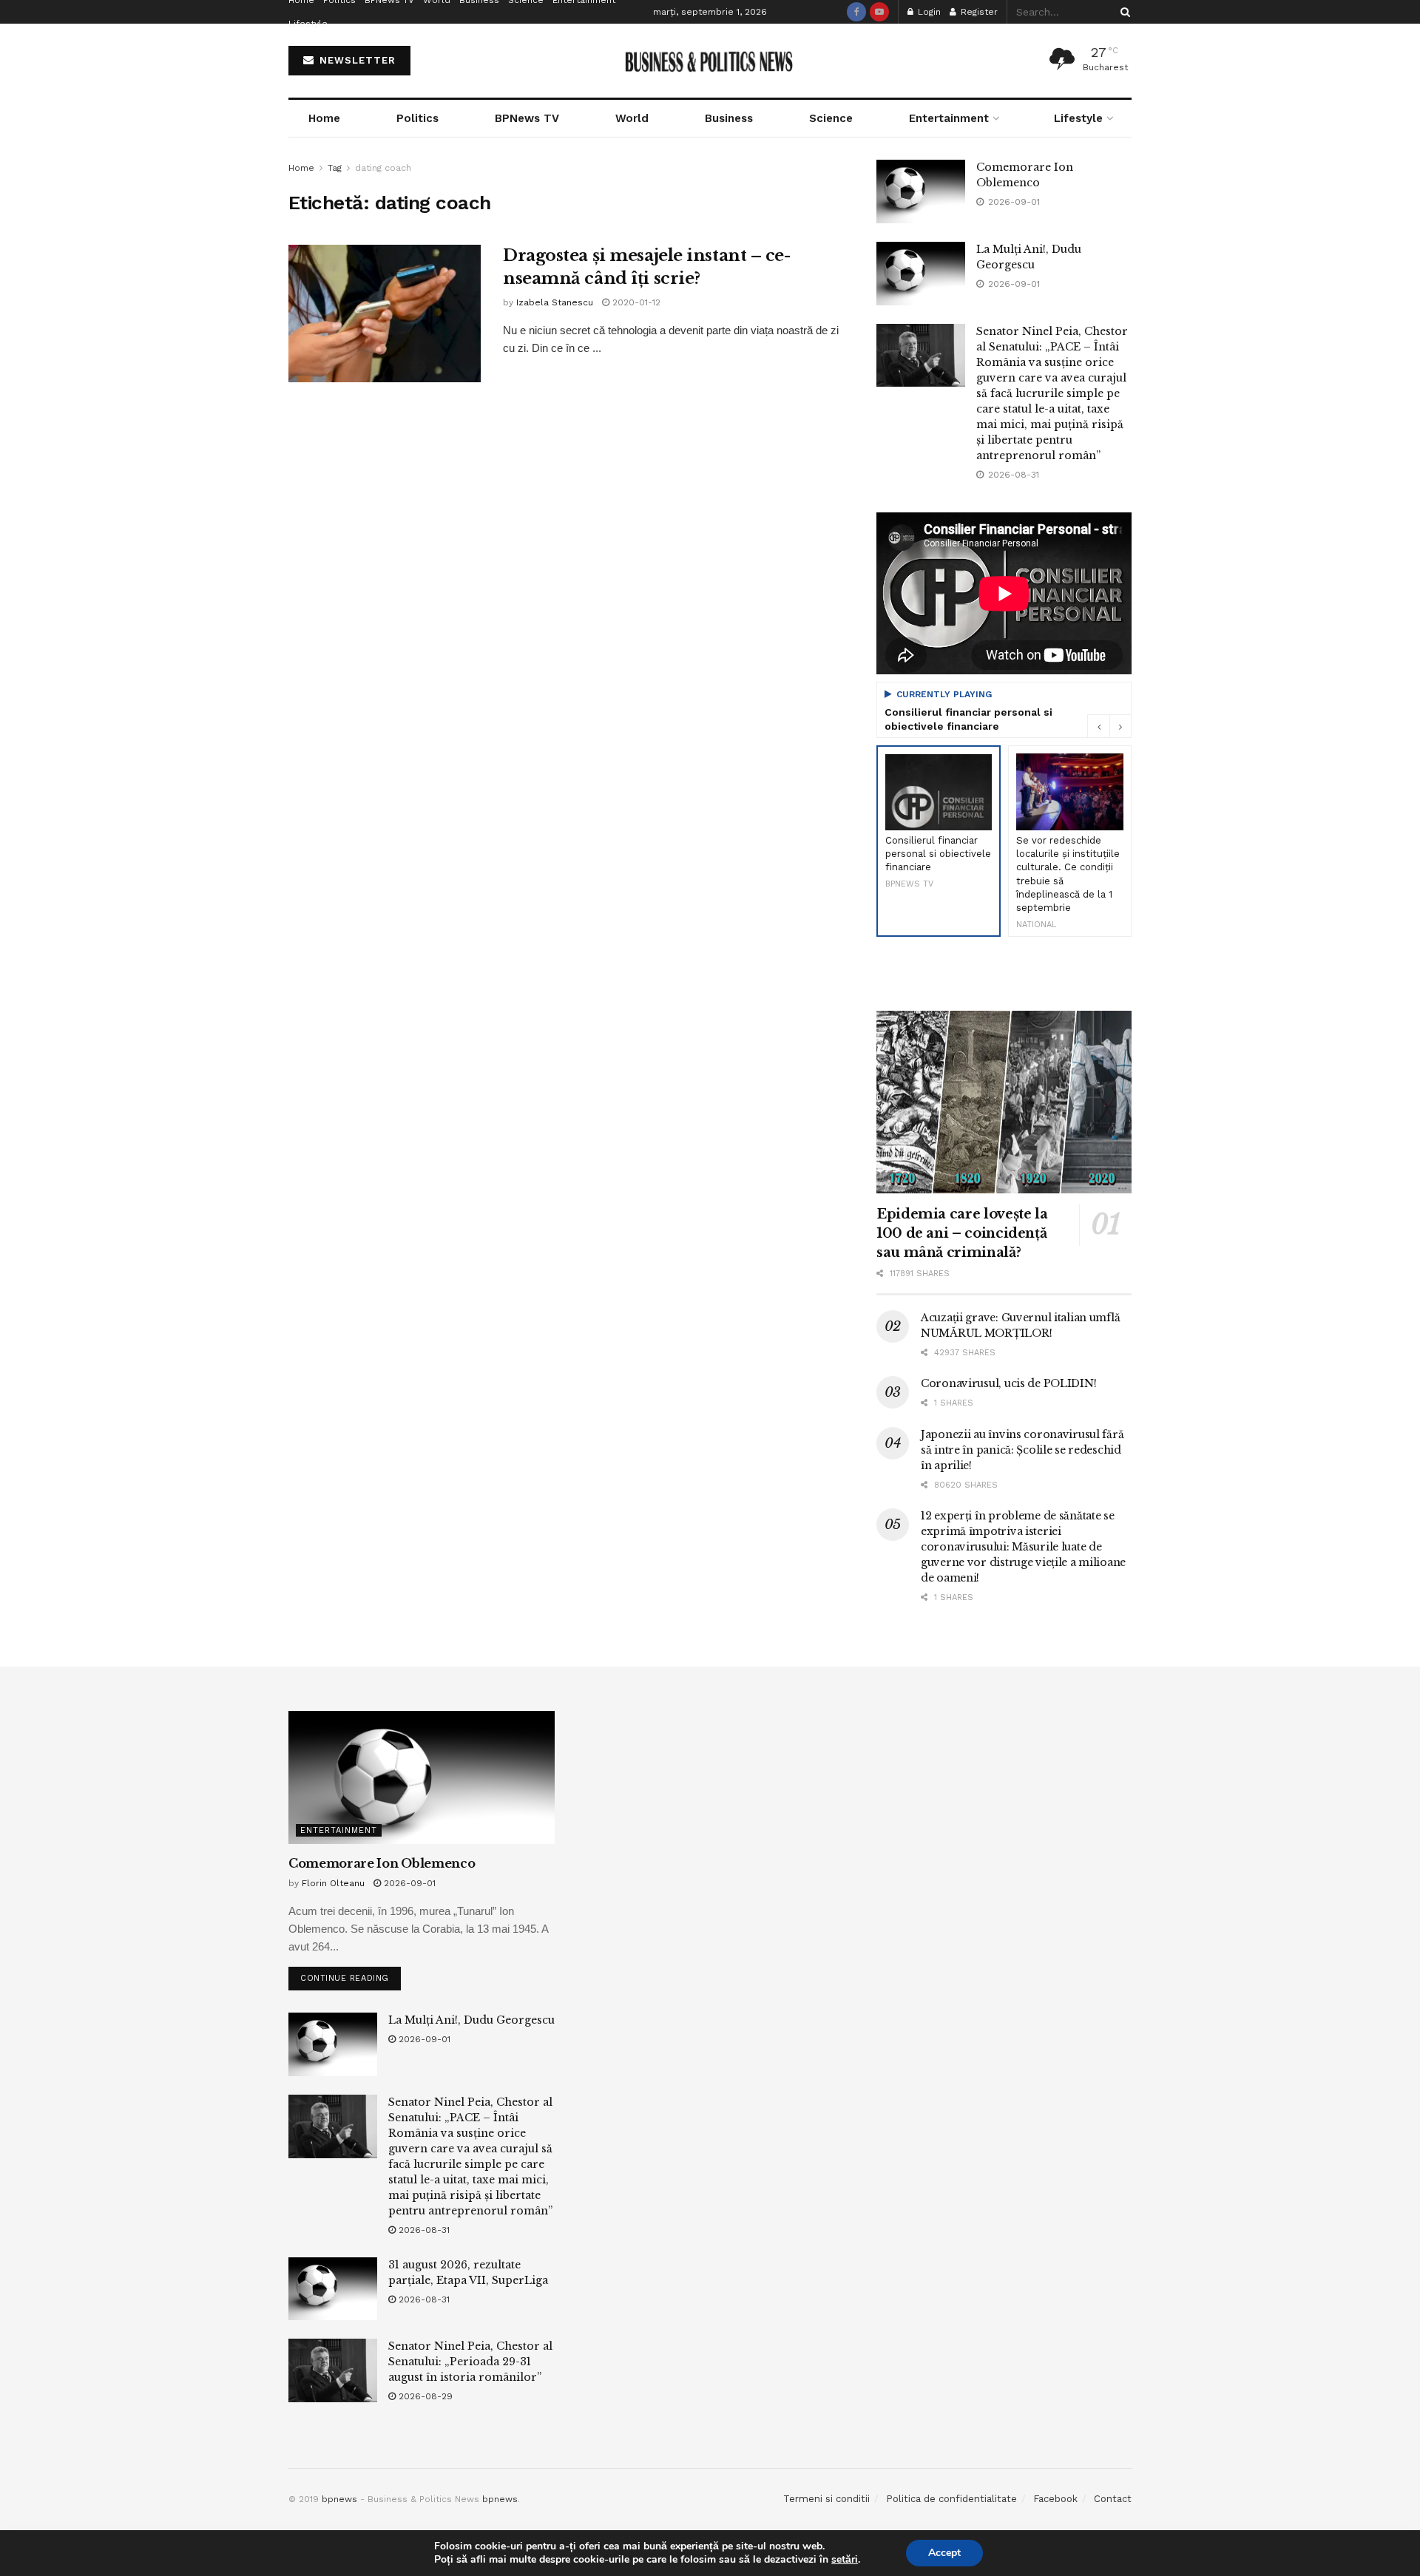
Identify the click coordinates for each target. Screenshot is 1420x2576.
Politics (417, 118)
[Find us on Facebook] (856, 12)
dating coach (383, 168)
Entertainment (949, 118)
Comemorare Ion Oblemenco (382, 1863)
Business (729, 118)
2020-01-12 (635, 302)
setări (845, 2560)
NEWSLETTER (356, 60)
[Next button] (1120, 726)
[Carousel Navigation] (1109, 726)
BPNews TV (527, 118)
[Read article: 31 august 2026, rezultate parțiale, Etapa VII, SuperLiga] (333, 2289)
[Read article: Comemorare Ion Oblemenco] (921, 191)
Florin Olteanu (333, 1883)
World (632, 118)
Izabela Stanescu (555, 302)
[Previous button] (1098, 726)
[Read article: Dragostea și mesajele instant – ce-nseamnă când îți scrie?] (385, 313)
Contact (1113, 2499)
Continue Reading (351, 1975)
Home (324, 118)
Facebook (1055, 2499)
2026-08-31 (423, 2230)
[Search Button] (1123, 12)
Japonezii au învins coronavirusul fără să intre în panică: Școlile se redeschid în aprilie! (1022, 1450)
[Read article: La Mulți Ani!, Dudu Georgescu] (921, 274)
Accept (944, 2553)
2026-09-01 (408, 1883)
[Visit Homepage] (710, 61)
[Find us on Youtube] (879, 12)
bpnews (339, 2499)
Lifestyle (308, 24)
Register (978, 12)
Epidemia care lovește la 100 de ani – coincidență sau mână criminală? (962, 1233)
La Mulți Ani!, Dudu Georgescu (471, 2020)
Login (928, 12)
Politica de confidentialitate (951, 2499)
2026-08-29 (424, 2396)
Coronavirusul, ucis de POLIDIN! (1008, 1383)
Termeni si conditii (826, 2499)
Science (831, 118)
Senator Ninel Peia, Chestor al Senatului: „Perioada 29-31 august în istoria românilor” (470, 2362)
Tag (335, 168)
